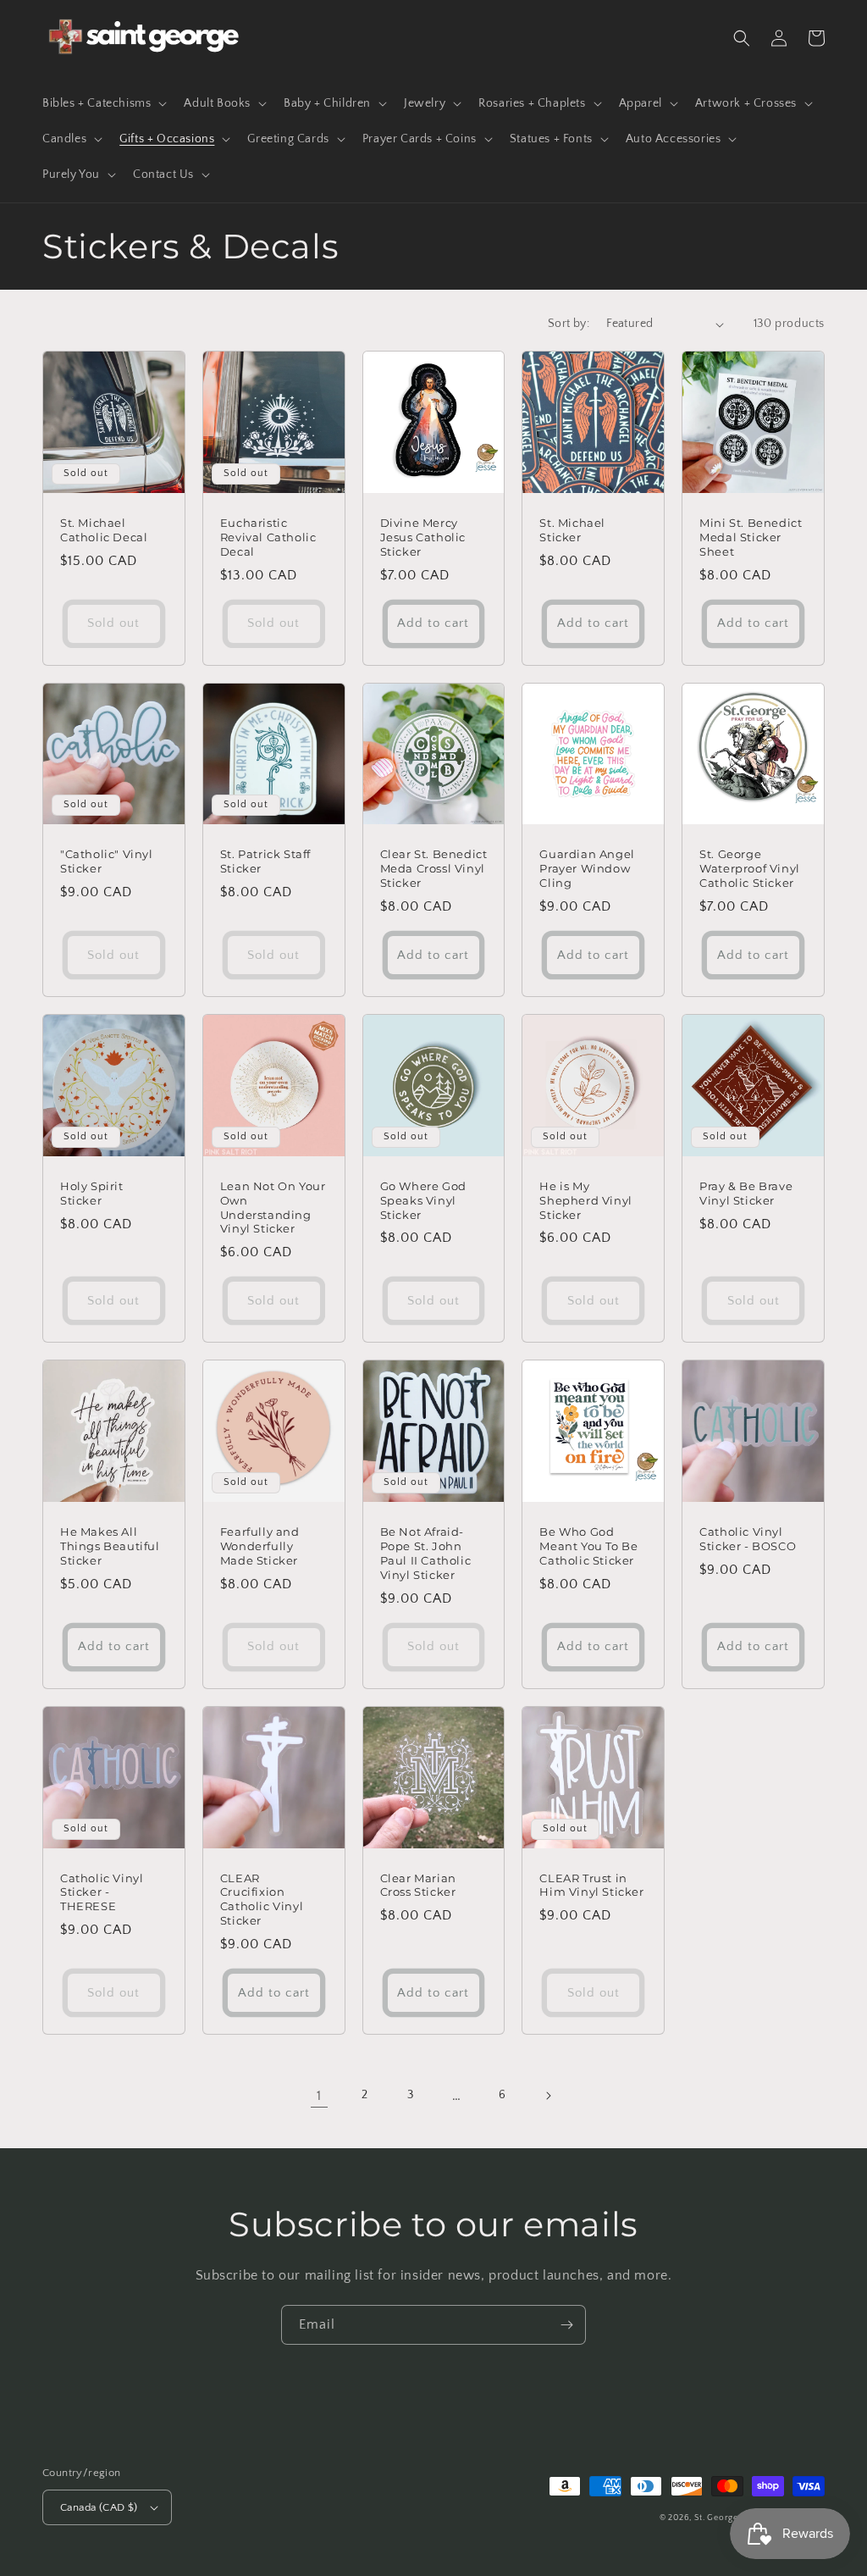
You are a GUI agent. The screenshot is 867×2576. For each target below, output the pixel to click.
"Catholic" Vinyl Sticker (107, 861)
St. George (718, 2518)
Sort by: (569, 324)
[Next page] (548, 2096)
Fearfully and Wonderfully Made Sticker (260, 1546)
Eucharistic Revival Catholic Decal (268, 537)
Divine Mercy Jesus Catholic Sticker (423, 537)
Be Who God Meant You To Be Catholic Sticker (588, 1546)
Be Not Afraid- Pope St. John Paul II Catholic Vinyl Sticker (426, 1553)
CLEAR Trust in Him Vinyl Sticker (591, 1885)
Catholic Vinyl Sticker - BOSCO (748, 1539)
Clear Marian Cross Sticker (418, 1885)
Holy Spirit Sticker (92, 1193)
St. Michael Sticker (572, 530)
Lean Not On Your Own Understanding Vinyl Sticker (273, 1208)
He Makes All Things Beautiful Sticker (110, 1546)
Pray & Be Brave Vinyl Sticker (746, 1193)
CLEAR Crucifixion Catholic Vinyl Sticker (262, 1900)
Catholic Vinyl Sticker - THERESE (102, 1892)
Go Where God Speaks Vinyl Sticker (423, 1200)
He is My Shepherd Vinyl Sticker (585, 1200)
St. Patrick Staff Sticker (265, 861)
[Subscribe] (566, 2325)
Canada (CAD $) (99, 2507)
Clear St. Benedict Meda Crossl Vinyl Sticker (434, 868)
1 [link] (319, 2096)
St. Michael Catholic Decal (104, 530)
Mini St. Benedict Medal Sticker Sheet (751, 537)
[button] (103, 103)
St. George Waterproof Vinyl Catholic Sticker (750, 868)
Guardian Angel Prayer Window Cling (587, 868)
